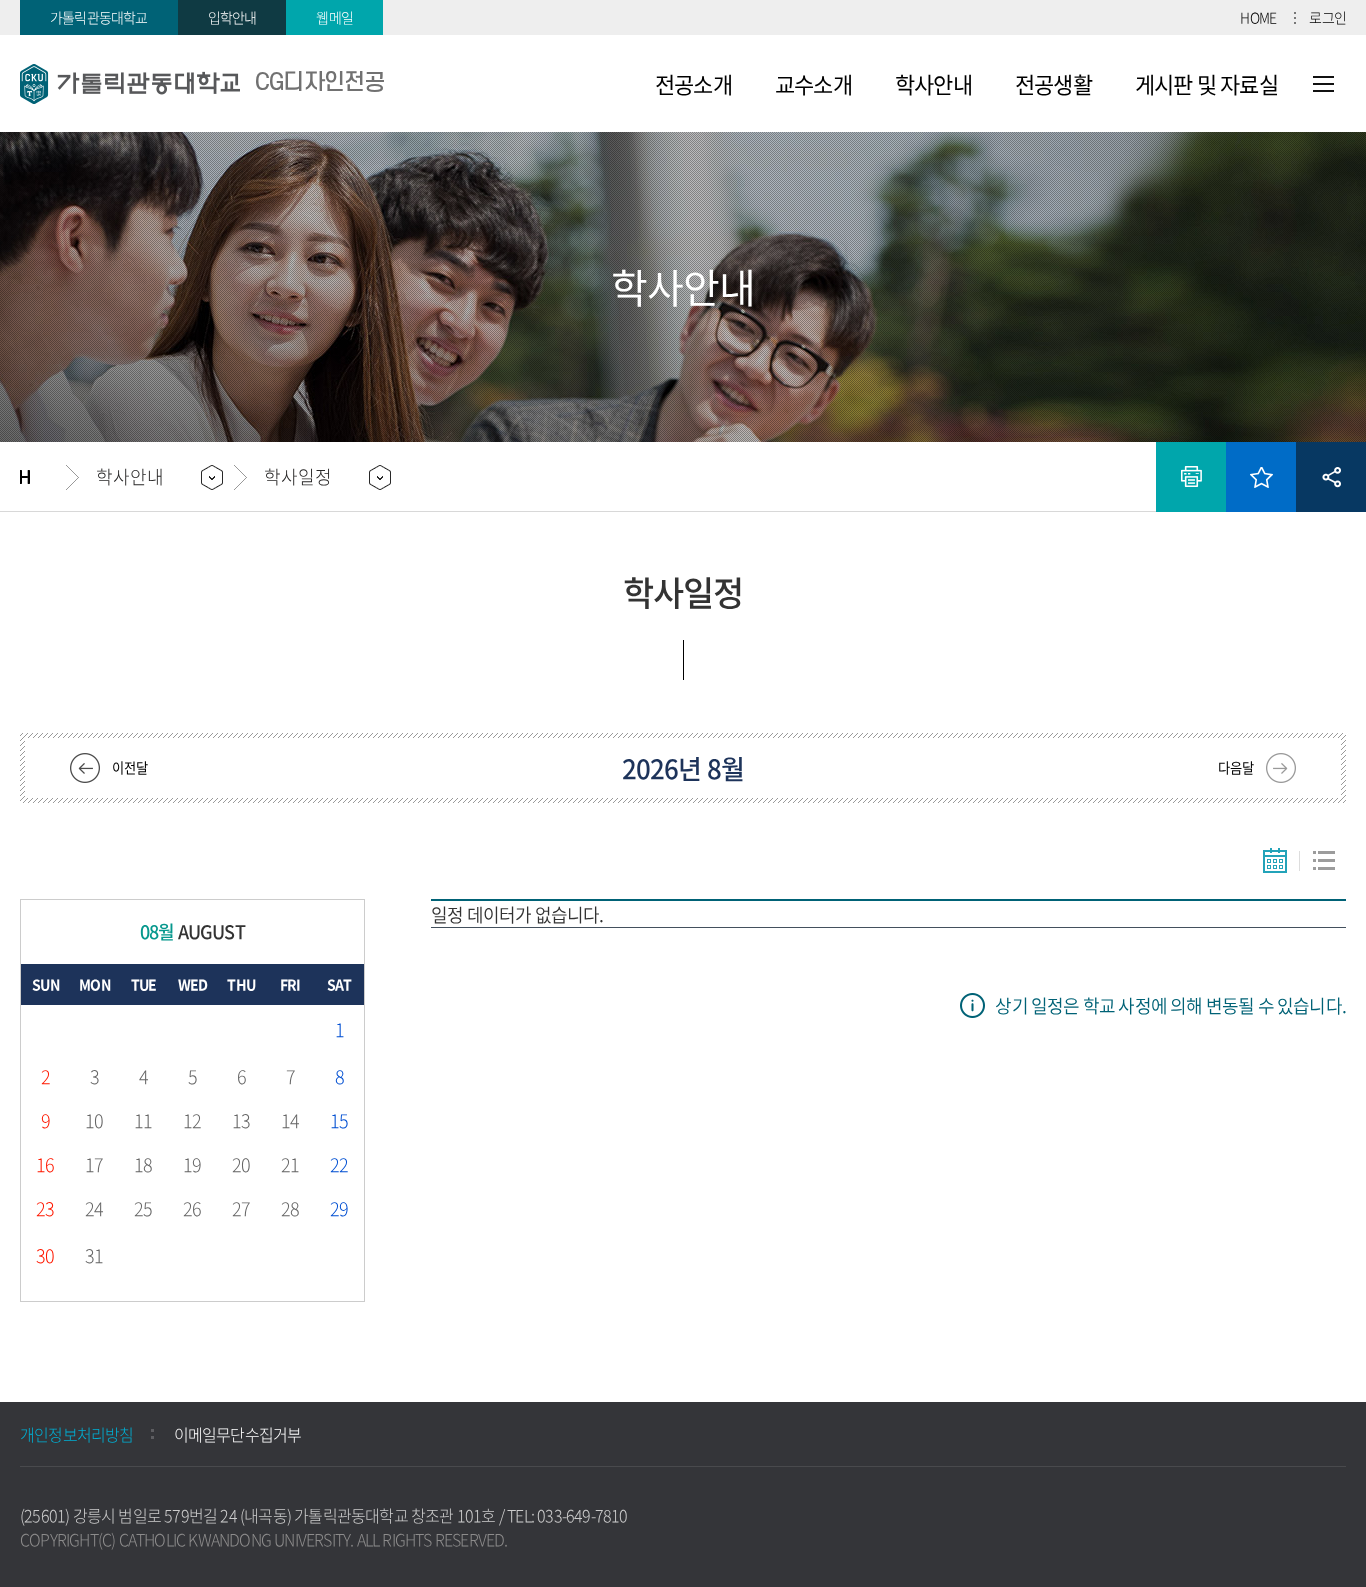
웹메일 (334, 17)
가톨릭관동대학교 (99, 17)
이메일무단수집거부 (238, 1434)
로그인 (1327, 17)
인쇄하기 (1191, 477)
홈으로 (43, 477)
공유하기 (1331, 477)
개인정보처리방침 (77, 1434)
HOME (1258, 17)
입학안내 (232, 17)
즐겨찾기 (1261, 477)
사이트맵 (1323, 84)
